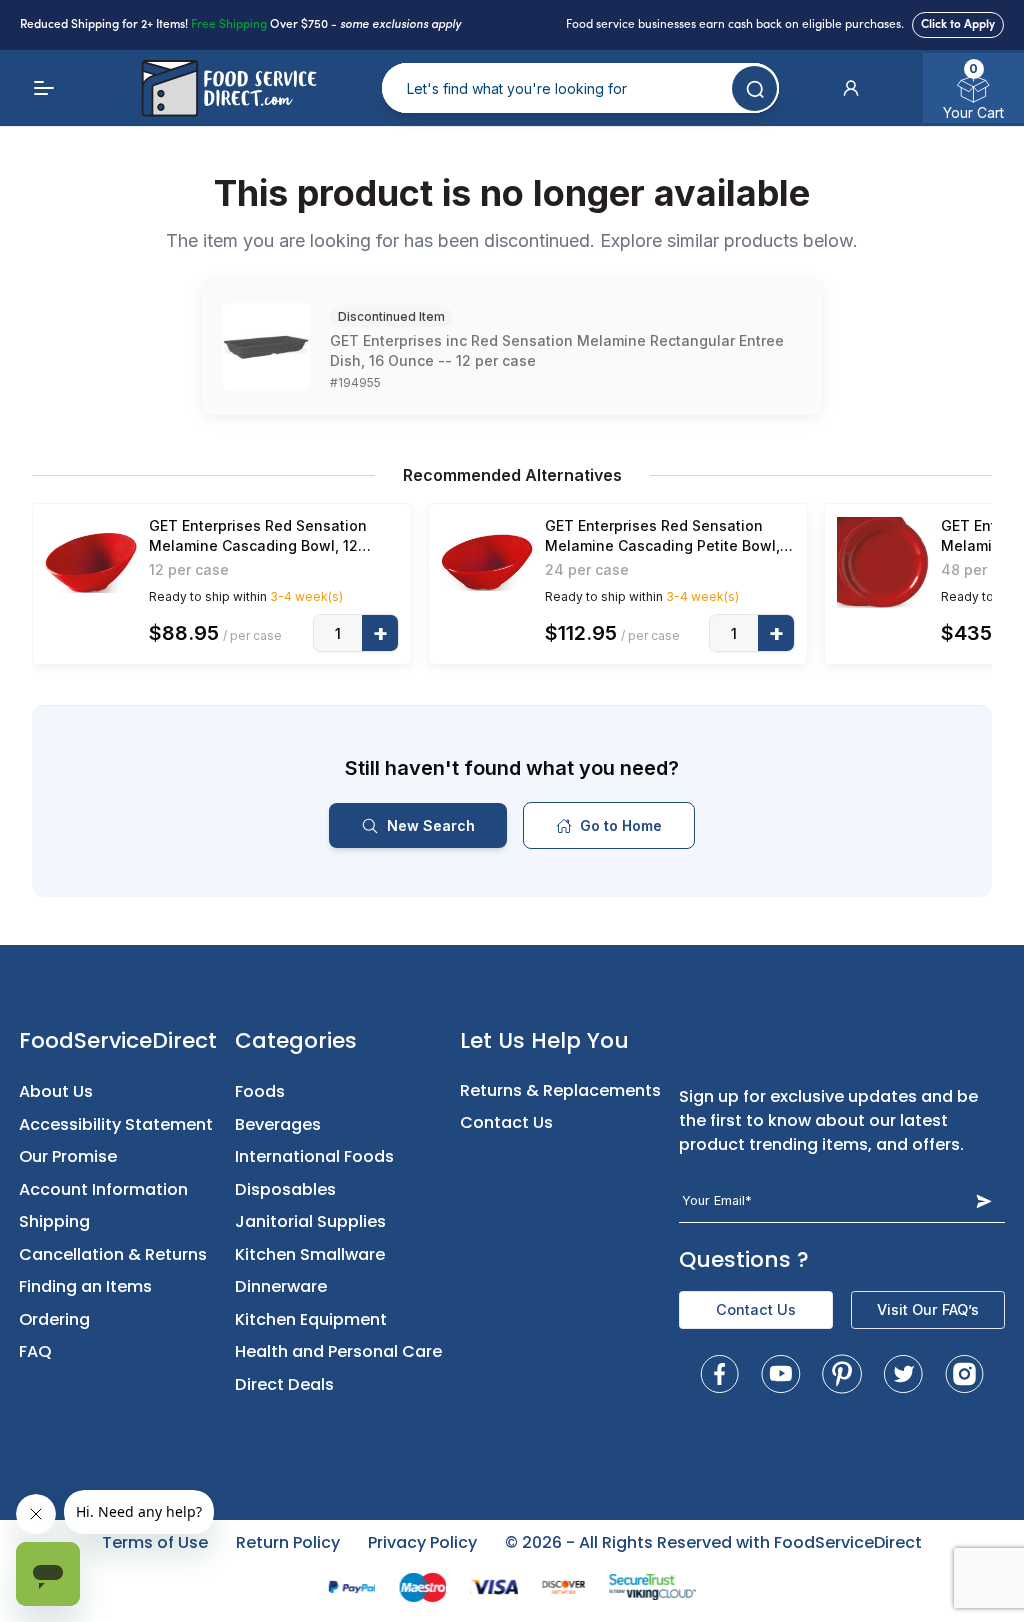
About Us (56, 1091)
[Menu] (44, 88)
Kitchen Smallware (310, 1254)
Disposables (285, 1189)
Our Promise (68, 1156)
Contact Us (506, 1122)
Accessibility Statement (116, 1124)
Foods (260, 1091)
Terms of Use (155, 1542)
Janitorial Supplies (310, 1221)
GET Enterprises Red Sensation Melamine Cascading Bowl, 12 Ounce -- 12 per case (258, 536)
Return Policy (288, 1542)
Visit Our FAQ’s (928, 1309)
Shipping (54, 1221)
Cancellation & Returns (113, 1254)
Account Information (103, 1189)
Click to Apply (958, 25)
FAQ (35, 1351)
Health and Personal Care (338, 1351)
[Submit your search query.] (754, 88)
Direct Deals (284, 1384)
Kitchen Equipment (311, 1319)
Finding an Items (85, 1286)
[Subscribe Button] (983, 1200)
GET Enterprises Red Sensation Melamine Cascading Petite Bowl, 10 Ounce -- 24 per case (662, 536)
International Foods (314, 1156)
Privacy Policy (422, 1542)
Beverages (278, 1124)
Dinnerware (281, 1286)
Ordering (54, 1319)
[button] (851, 88)
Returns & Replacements (560, 1090)
